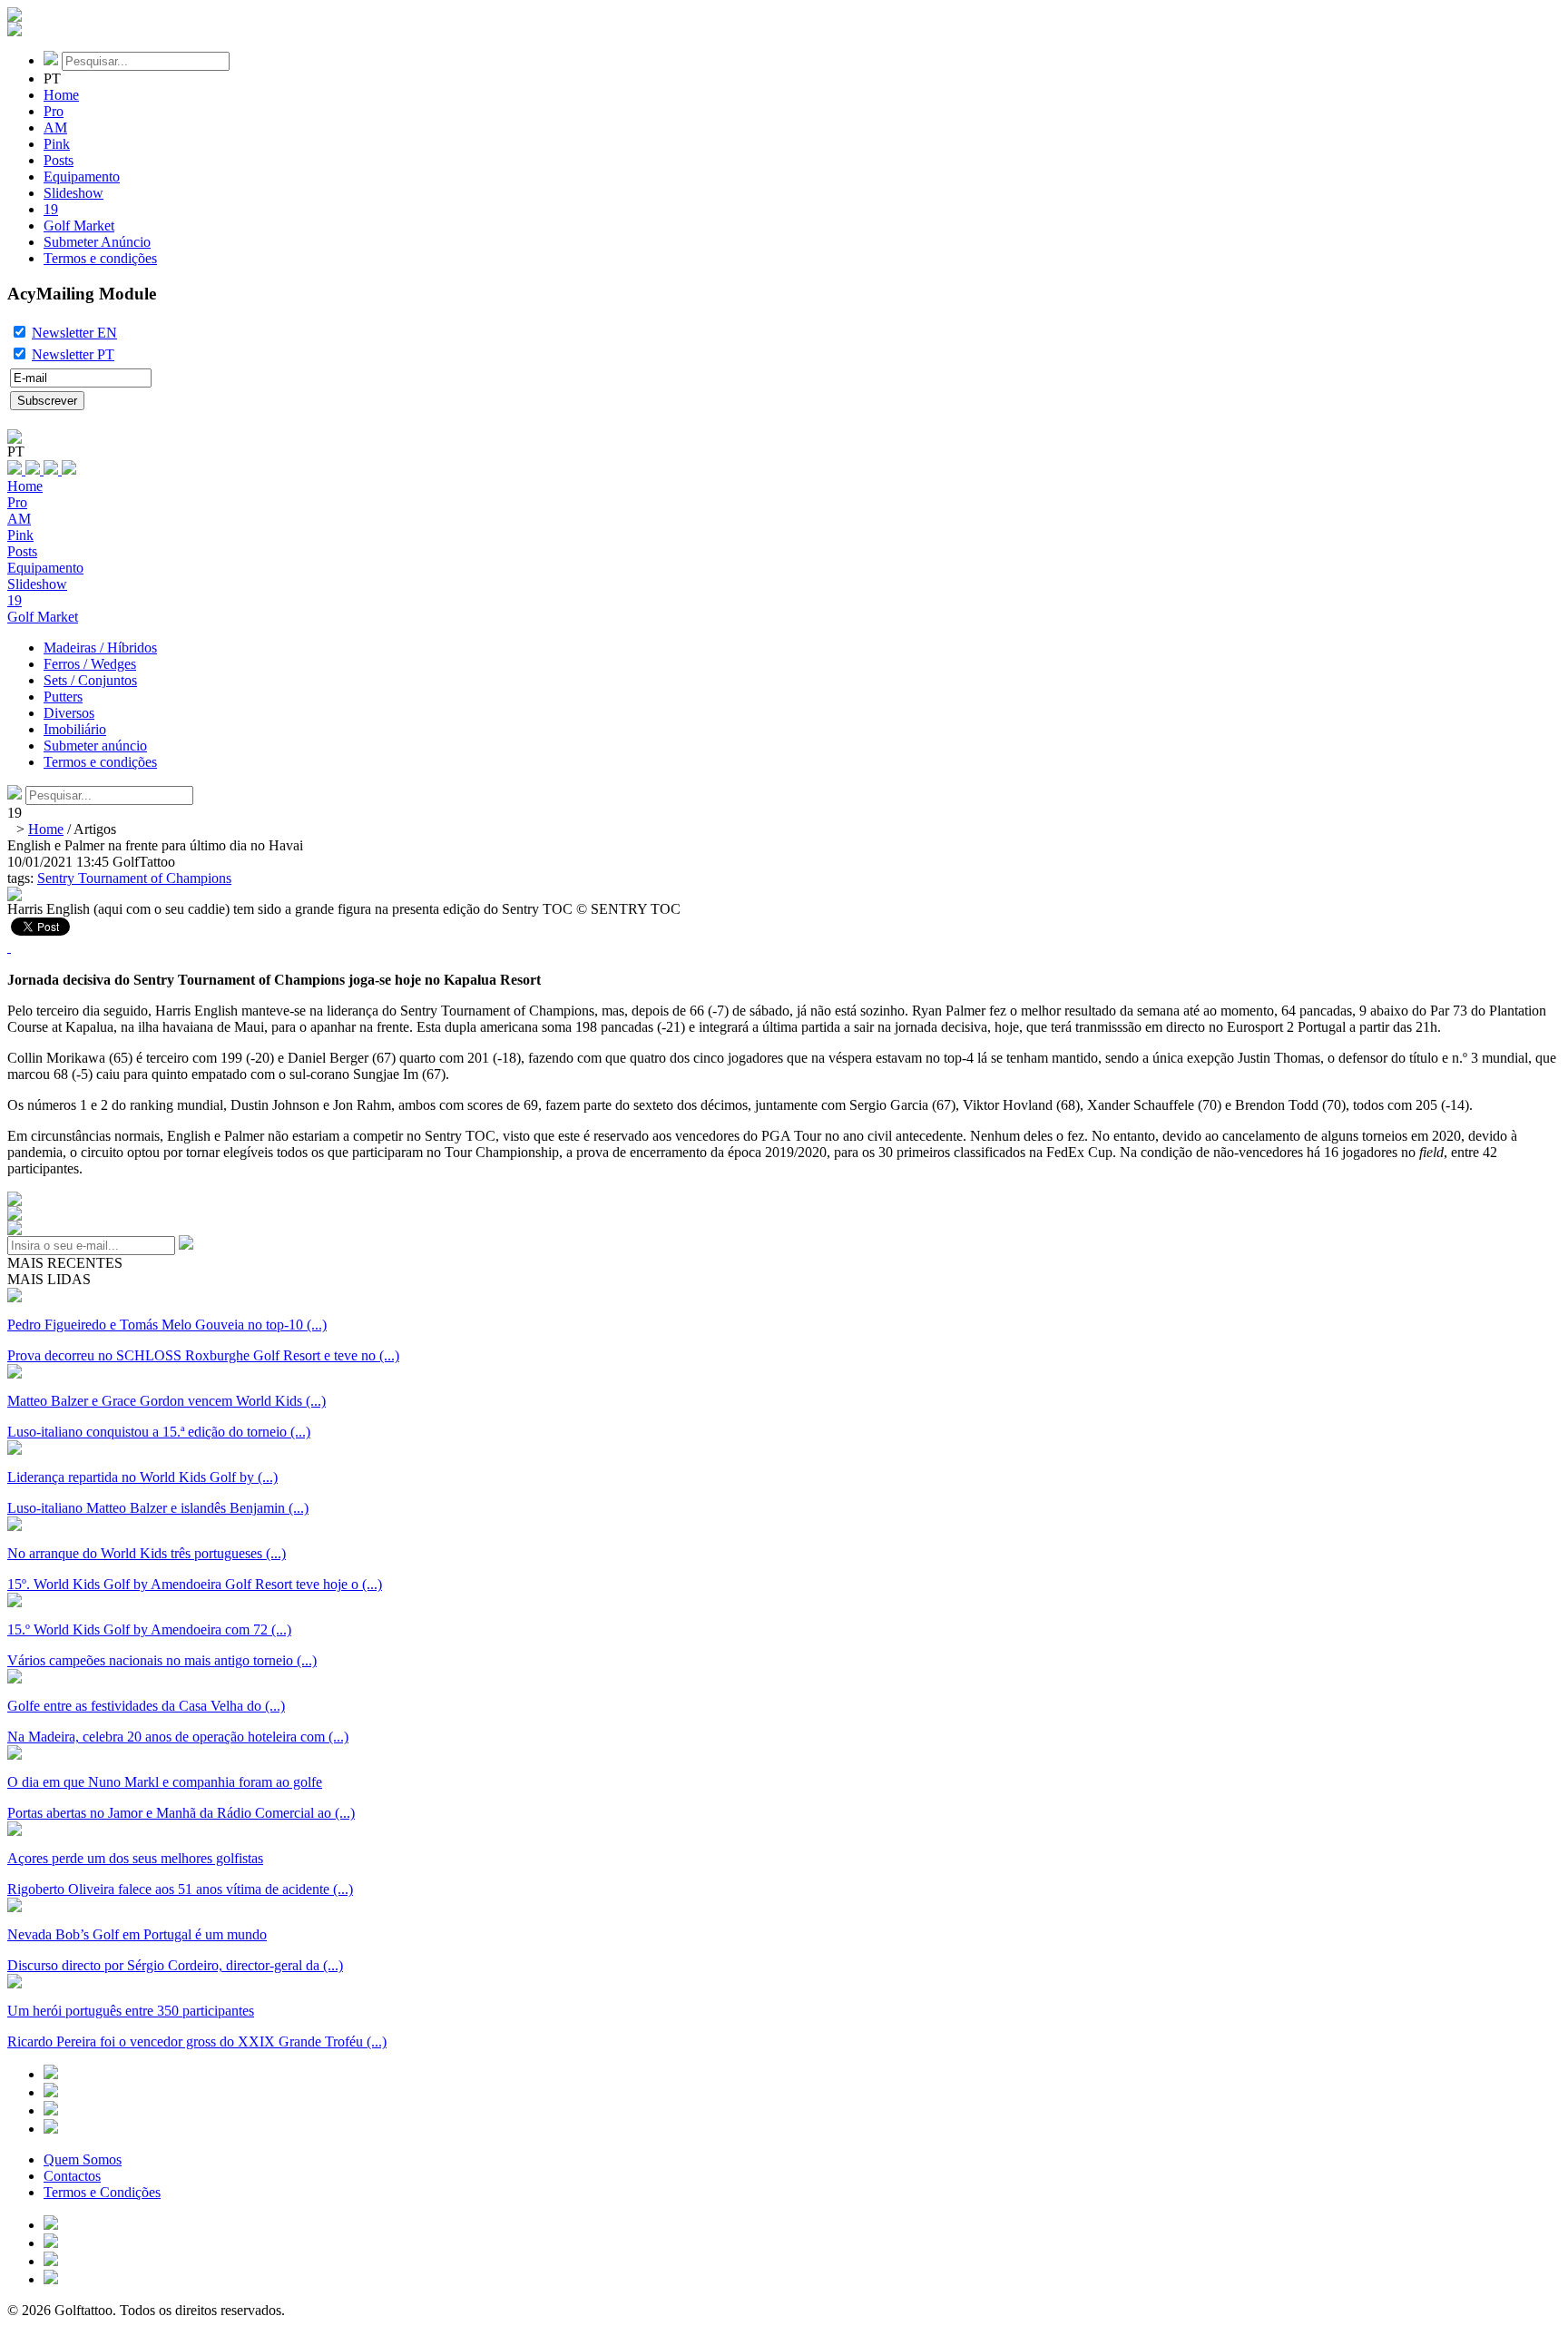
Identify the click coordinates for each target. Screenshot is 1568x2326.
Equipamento (82, 177)
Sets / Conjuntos (90, 680)
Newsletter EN (74, 333)
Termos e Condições (102, 2192)
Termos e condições (100, 258)
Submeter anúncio (95, 746)
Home (61, 95)
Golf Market (79, 226)
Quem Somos (83, 2159)
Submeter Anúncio (97, 242)
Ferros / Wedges (90, 664)
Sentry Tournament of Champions (134, 878)
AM (55, 128)
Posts (59, 160)
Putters (63, 697)
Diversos (69, 713)
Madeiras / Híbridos (100, 648)
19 (51, 209)
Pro (54, 111)
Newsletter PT (73, 354)
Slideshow (73, 193)
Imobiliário (75, 729)
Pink (57, 144)
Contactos (72, 2176)
